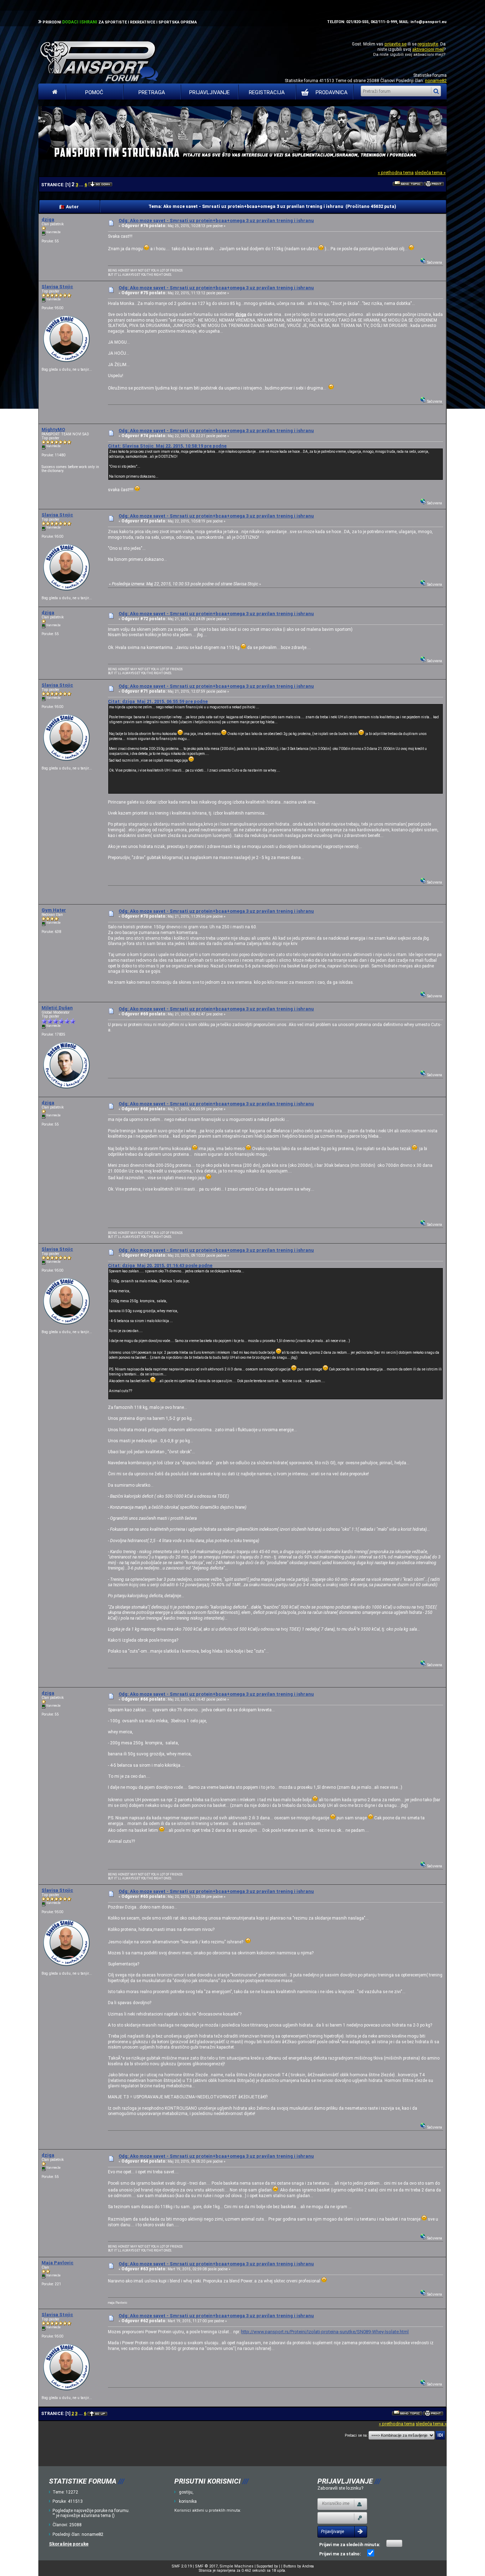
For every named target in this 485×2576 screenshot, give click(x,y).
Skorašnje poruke (69, 2544)
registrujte (428, 44)
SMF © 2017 (206, 2566)
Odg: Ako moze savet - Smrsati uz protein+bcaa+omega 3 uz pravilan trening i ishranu (216, 221)
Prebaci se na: (356, 2435)
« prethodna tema (396, 173)
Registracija (267, 92)
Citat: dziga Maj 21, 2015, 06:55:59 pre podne (158, 701)
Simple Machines (236, 2566)
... (82, 185)
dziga (48, 219)
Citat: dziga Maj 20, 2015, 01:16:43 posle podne (160, 1265)
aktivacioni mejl (428, 49)
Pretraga (152, 92)
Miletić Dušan (57, 1008)
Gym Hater (54, 910)
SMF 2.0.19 (182, 2566)
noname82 (436, 80)
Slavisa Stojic (57, 287)
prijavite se (396, 44)
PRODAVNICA (332, 92)
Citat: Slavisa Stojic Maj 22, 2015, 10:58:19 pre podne (167, 446)
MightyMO (53, 430)
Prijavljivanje (209, 92)
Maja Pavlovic (58, 2263)
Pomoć (94, 92)
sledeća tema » (430, 173)
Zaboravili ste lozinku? (340, 2488)
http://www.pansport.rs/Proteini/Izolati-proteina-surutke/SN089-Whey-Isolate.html (325, 2332)
